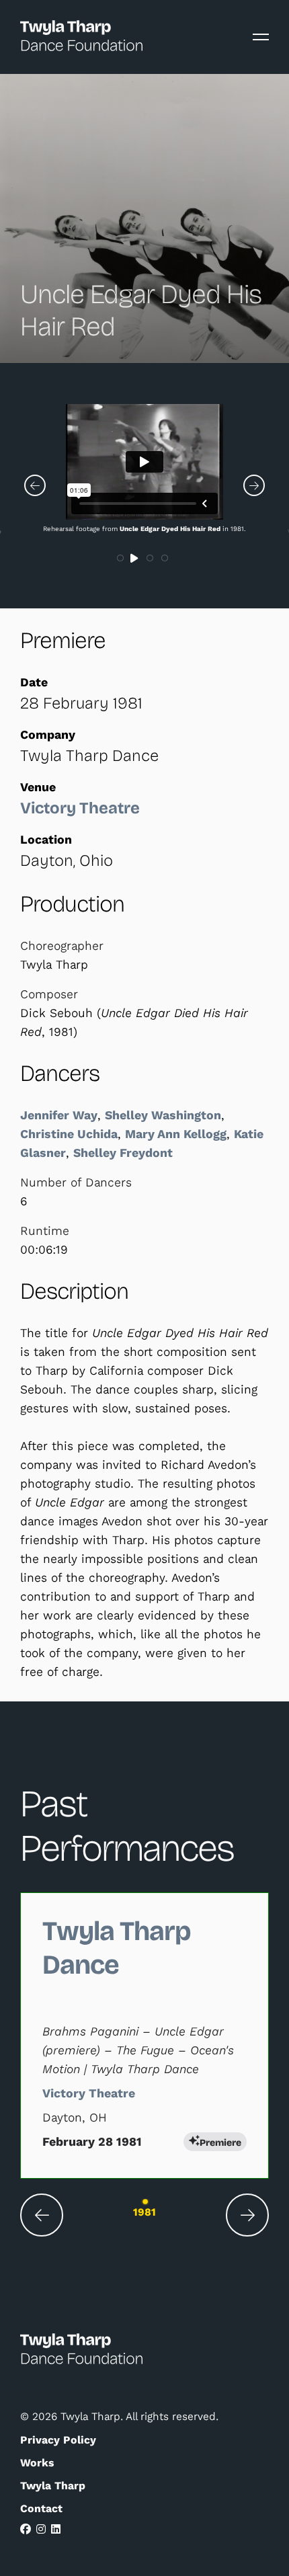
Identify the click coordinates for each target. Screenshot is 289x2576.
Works (37, 2463)
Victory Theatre (80, 808)
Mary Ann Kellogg (176, 1134)
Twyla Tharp (53, 2486)
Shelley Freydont (123, 1153)
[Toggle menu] (261, 37)
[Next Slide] (254, 485)
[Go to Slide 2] (136, 559)
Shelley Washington (163, 1115)
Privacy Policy (58, 2440)
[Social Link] (26, 2529)
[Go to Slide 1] (121, 559)
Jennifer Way (59, 1115)
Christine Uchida (69, 1134)
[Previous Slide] (35, 485)
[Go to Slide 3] (151, 559)
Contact (41, 2508)
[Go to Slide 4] (165, 559)
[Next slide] (247, 2215)
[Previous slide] (42, 2215)
